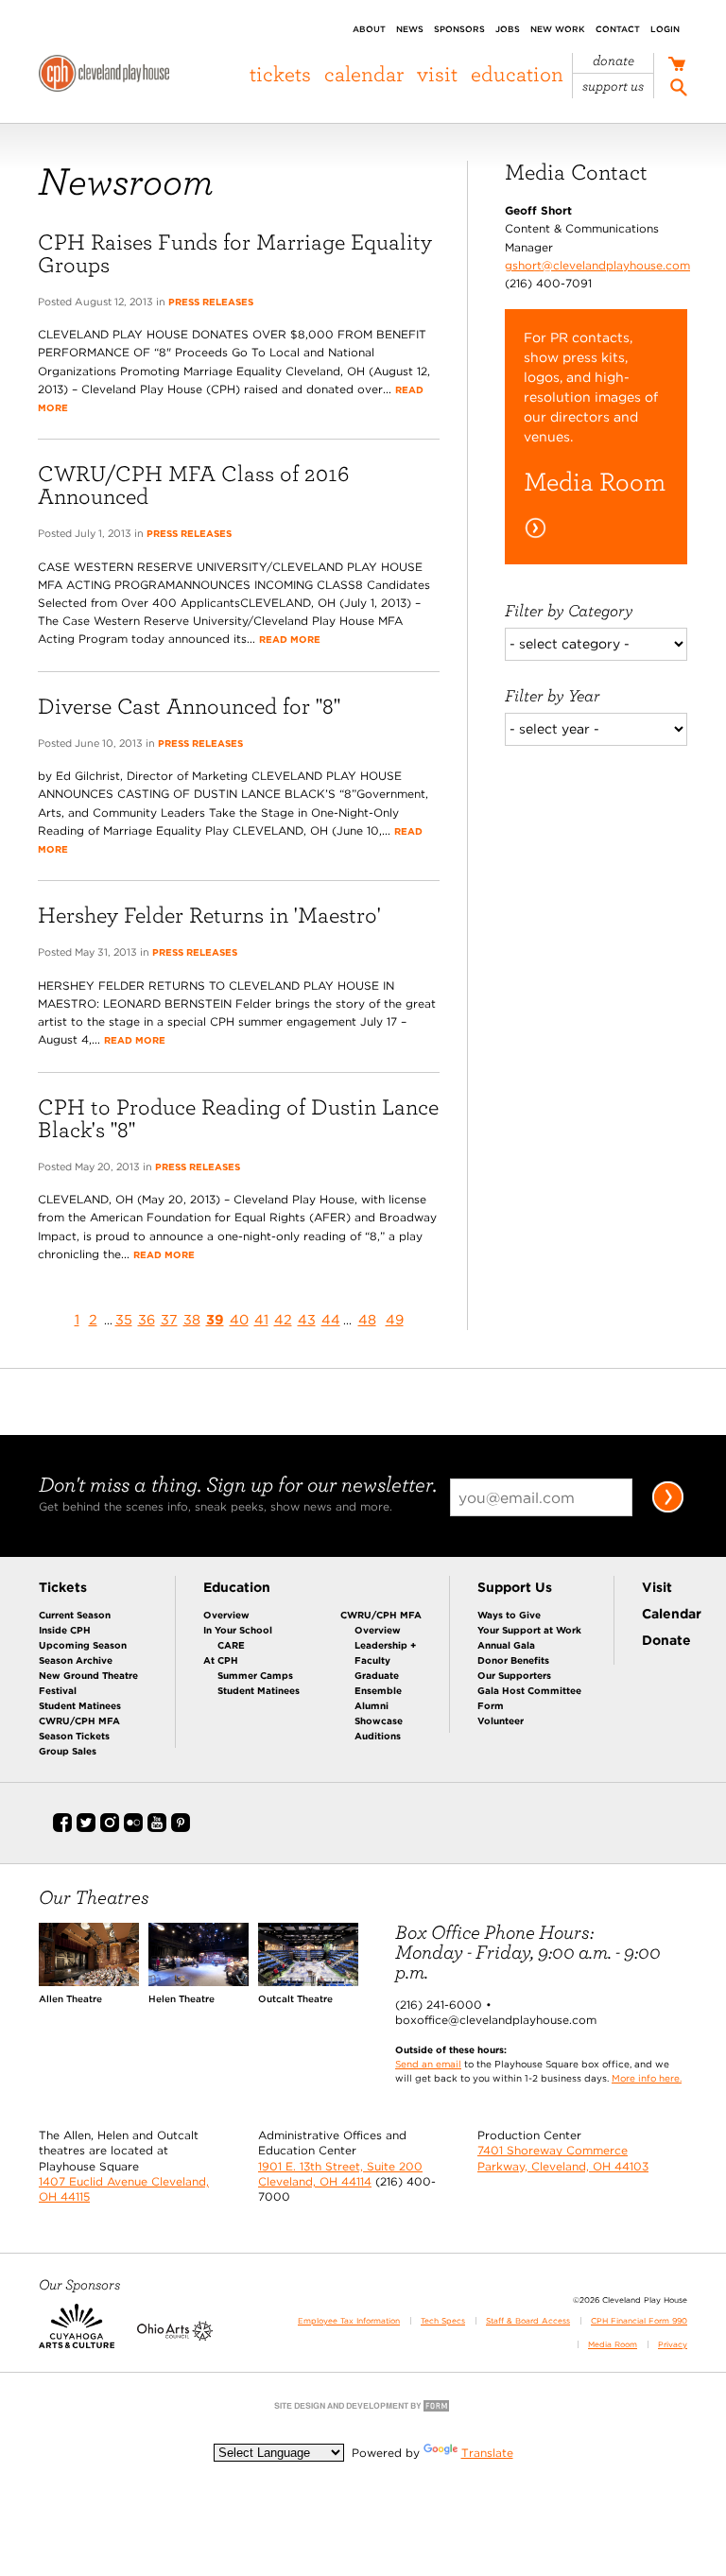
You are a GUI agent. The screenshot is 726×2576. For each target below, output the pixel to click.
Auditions (378, 1736)
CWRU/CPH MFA (79, 1720)
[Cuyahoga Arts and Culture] (77, 2337)
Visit (437, 74)
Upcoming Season (83, 1645)
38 (192, 1319)
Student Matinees (80, 1705)
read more (290, 639)
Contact (618, 29)
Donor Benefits (513, 1660)
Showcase (379, 1720)
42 (283, 1319)
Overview (226, 1615)
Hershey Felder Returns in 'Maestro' (209, 915)
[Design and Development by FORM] (363, 2410)
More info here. (647, 2078)
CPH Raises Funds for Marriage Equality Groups (235, 253)
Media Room (613, 2344)
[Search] (679, 90)
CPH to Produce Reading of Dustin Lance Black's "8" (238, 1118)
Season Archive (76, 1660)
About (369, 29)
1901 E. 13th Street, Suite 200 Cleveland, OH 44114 (340, 2174)
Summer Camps (255, 1675)
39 (215, 1319)
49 (395, 1319)
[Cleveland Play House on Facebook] (62, 1828)
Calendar (364, 74)
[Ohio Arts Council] (175, 2337)
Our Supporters (514, 1675)
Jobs (508, 29)
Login (665, 29)
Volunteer (501, 1720)
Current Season (75, 1615)
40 (239, 1319)
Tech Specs (443, 2321)
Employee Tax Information (349, 2321)
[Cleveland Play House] (104, 76)
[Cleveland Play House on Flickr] (133, 1828)
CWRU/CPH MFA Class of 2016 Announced (193, 484)
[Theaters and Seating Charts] (89, 1982)
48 (367, 1319)
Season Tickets (74, 1736)
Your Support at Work (529, 1630)
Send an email (428, 2064)
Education (517, 74)
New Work (558, 29)
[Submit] (668, 1509)
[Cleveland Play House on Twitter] (86, 1828)
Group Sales (68, 1751)
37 (169, 1319)
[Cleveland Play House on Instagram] (110, 1828)
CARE (231, 1645)
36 (147, 1319)
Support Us (613, 86)
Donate (614, 61)
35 (124, 1319)
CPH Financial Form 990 (639, 2321)
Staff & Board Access (528, 2321)
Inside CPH (65, 1630)
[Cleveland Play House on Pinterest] (181, 1828)
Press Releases (211, 302)
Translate (487, 2453)
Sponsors (459, 29)
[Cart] (676, 66)
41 (261, 1319)
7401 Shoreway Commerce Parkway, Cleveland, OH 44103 (563, 2158)
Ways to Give (509, 1615)
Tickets (280, 74)
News (410, 29)
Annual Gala (506, 1645)
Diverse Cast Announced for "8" (189, 706)
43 (307, 1319)
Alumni (372, 1705)
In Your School (238, 1630)
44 (331, 1319)
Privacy (673, 2344)
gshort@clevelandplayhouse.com (597, 265)
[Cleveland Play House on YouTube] (157, 1828)
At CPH (221, 1660)
